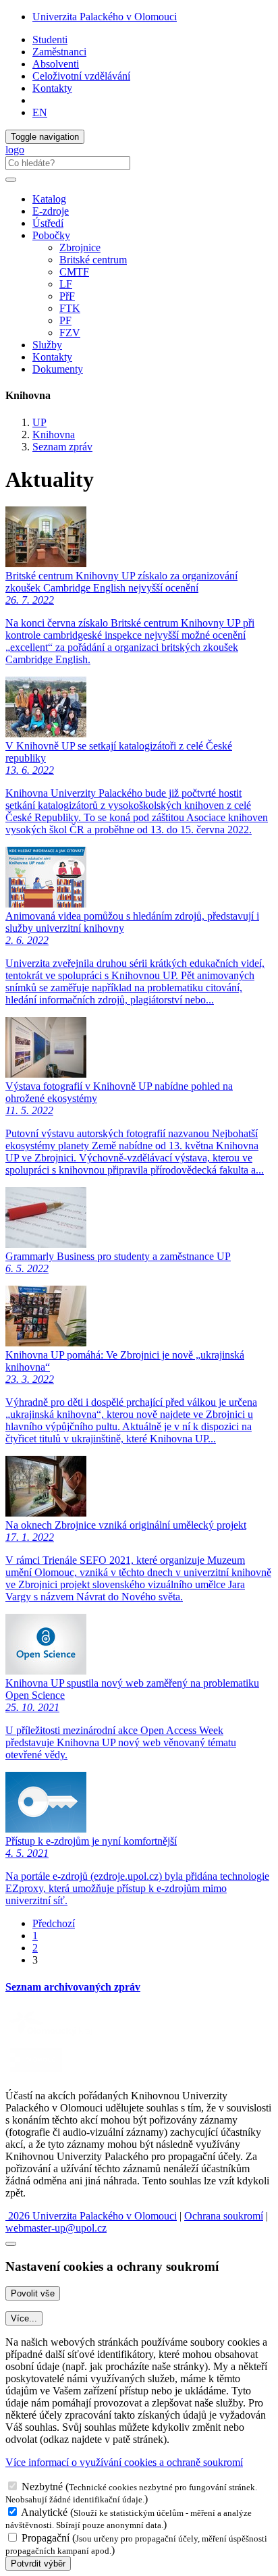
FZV (70, 333)
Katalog (49, 199)
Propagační (46, 2538)
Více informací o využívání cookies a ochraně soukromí (124, 2462)
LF (66, 284)
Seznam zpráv (62, 447)
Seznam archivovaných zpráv (73, 1987)
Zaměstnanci (59, 52)
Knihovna (54, 435)
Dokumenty (58, 369)
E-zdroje (51, 211)
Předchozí (54, 1923)
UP (39, 422)
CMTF (74, 272)
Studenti (50, 40)
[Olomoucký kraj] (52, 2037)
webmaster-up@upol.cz (56, 2228)
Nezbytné (42, 2487)
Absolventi (56, 64)
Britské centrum (93, 260)
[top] (11, 2244)
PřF (67, 296)
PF (65, 320)
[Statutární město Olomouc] (36, 2073)
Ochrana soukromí (224, 2216)
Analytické (44, 2512)
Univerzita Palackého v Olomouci (105, 17)
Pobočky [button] (51, 235)
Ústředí (48, 223)
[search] (11, 180)
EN (40, 112)
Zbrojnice (80, 247)
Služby (47, 345)
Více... (24, 2318)
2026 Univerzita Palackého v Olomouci (91, 2216)
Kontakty (52, 88)
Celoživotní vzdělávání (81, 76)
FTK (70, 308)
